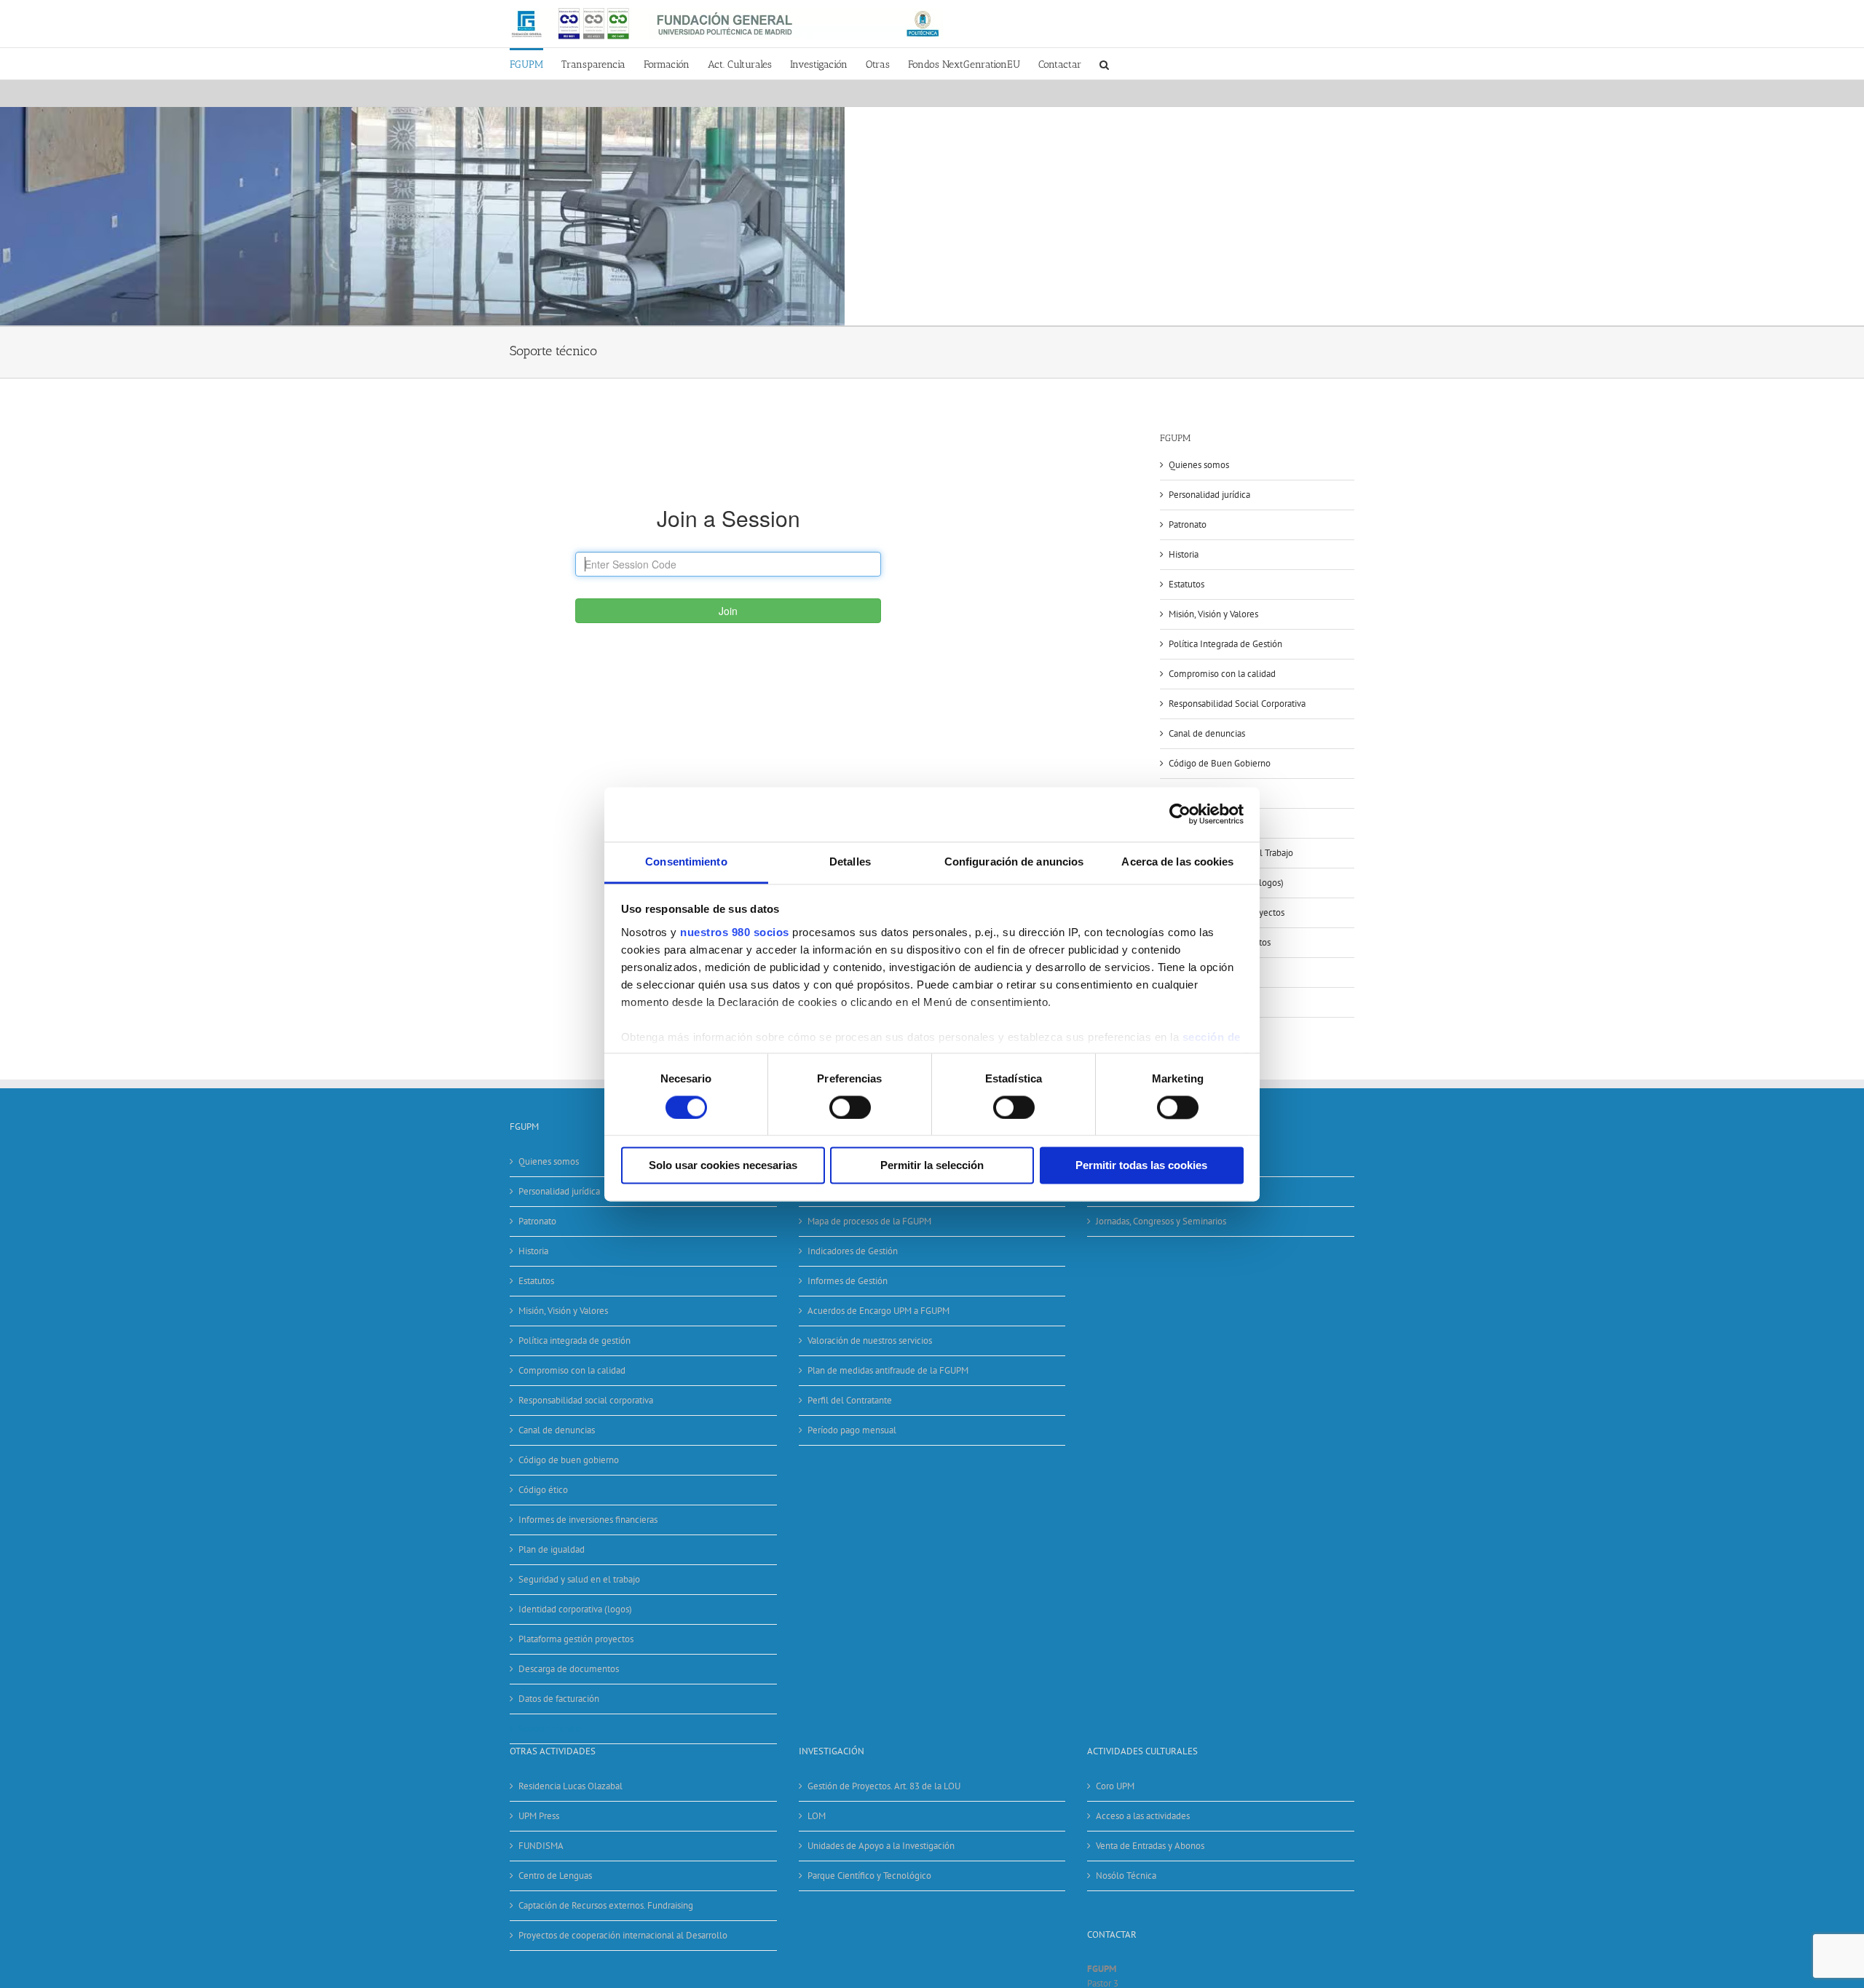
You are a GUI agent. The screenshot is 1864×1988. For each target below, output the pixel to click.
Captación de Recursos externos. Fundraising (606, 1905)
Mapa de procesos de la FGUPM (869, 1221)
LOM (817, 1816)
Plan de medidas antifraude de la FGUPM (888, 1370)
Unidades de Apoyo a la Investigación (881, 1846)
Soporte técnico (550, 1728)
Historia (1184, 554)
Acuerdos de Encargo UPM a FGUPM (878, 1311)
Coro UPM (1115, 1786)
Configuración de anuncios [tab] (1014, 862)
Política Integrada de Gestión (1225, 644)
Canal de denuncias (1207, 733)
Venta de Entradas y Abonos (1150, 1846)
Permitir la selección (932, 1166)
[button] (1104, 64)
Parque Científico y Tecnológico (869, 1876)
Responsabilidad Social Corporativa (1237, 704)
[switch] (850, 1107)
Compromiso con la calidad (1222, 674)
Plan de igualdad (552, 1549)
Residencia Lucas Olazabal (570, 1786)
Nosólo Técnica (1126, 1876)
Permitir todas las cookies (1141, 1166)
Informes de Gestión (848, 1281)
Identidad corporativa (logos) (575, 1609)
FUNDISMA (541, 1846)
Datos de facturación (559, 1699)
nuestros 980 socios (735, 932)
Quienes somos (1199, 465)
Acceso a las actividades (1143, 1816)
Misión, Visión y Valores (1213, 614)
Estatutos (1186, 584)
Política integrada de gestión (574, 1340)
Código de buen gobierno (569, 1460)
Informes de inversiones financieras (588, 1520)
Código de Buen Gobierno (1220, 763)
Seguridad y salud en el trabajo (579, 1579)
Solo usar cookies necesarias (723, 1166)
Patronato (1188, 524)
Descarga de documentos (569, 1669)
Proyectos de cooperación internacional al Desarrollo (623, 1935)
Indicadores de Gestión (853, 1251)
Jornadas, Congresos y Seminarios (1161, 1221)
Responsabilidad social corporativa (586, 1400)
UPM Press (539, 1816)
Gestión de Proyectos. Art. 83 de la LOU (884, 1786)
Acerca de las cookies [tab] (1177, 862)
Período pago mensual (852, 1430)
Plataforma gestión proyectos (576, 1639)
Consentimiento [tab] (686, 862)
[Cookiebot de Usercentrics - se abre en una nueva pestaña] (1180, 814)
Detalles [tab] (850, 862)
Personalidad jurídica (1209, 495)
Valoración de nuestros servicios (870, 1340)
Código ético (543, 1490)
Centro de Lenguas (555, 1876)
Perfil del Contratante (850, 1400)
